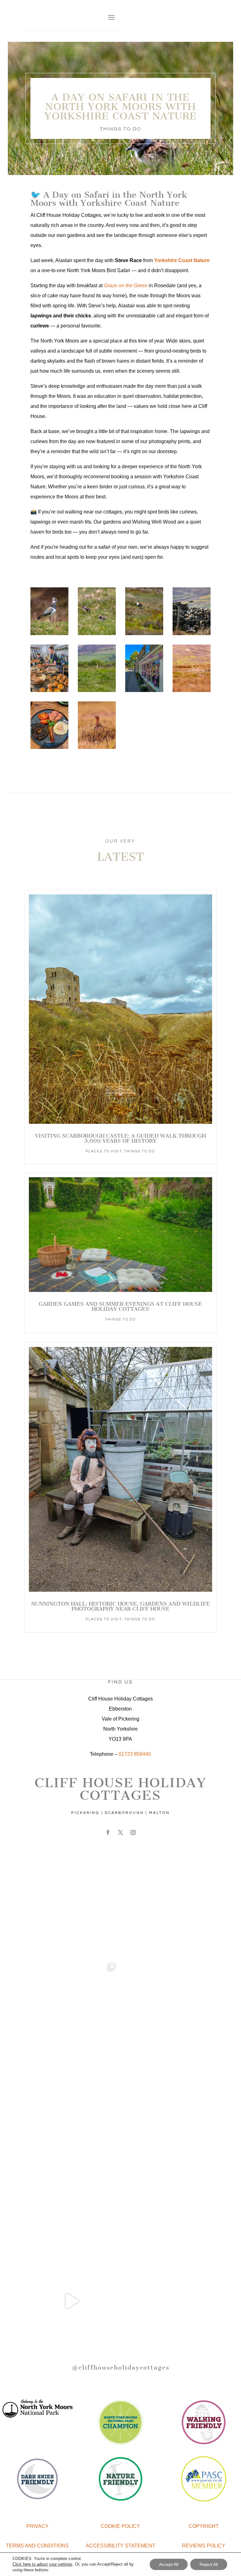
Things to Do (120, 129)
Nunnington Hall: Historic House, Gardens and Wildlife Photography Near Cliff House (120, 1606)
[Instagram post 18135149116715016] (72, 1909)
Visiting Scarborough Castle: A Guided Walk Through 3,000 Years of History (120, 1138)
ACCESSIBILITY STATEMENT (120, 2546)
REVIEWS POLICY (204, 2546)
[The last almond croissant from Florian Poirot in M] (72, 2203)
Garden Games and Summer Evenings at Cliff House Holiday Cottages (120, 1306)
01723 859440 (135, 1754)
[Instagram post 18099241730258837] (169, 1909)
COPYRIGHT (204, 2526)
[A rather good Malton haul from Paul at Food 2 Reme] (169, 2105)
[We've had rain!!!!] (169, 2007)
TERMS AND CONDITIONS (37, 2546)
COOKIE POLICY (120, 2526)
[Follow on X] (120, 1832)
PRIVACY (37, 2526)
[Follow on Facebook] (108, 1832)
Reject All (209, 2564)
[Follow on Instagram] (133, 1832)
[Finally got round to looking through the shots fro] (72, 2105)
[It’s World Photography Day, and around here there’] (72, 2007)
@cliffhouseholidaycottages (120, 2367)
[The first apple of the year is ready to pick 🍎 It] (169, 2203)
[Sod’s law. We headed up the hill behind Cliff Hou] (72, 2301)
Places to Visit (104, 1151)
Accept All (169, 2564)
